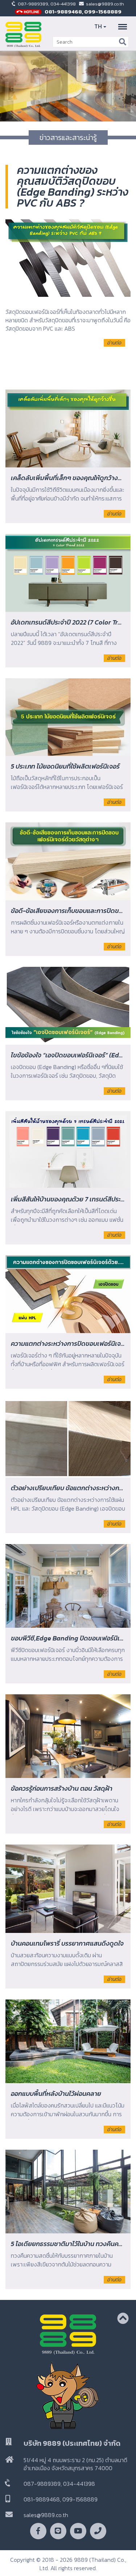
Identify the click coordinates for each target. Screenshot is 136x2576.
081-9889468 (63, 11)
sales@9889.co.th (105, 4)
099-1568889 (103, 11)
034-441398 (64, 4)
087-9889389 (33, 4)
